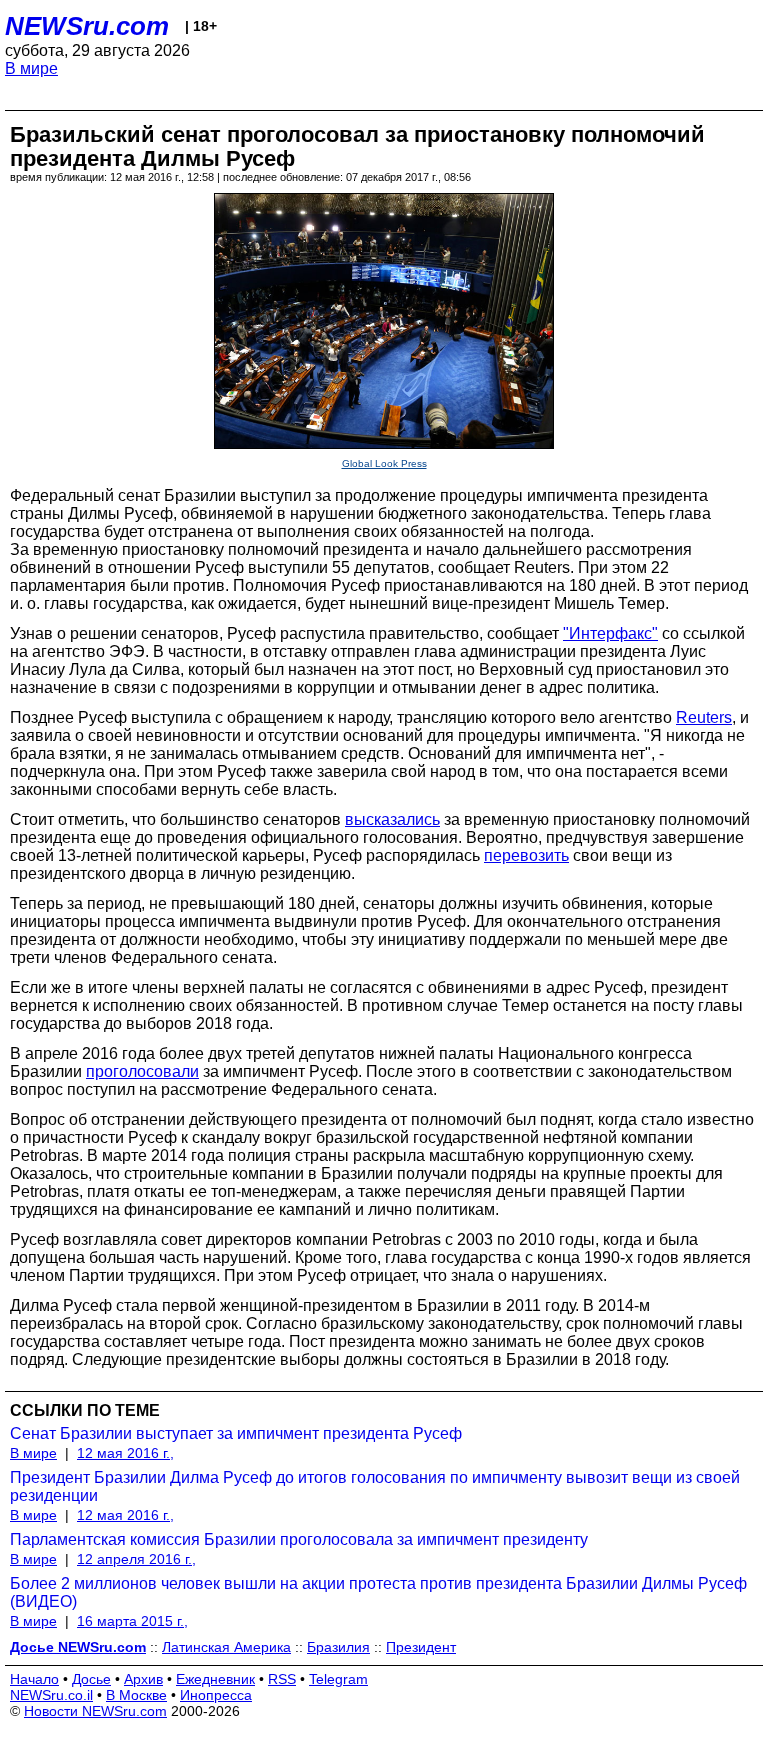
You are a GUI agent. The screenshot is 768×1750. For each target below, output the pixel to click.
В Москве (136, 1695)
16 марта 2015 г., (132, 1621)
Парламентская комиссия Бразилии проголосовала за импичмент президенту (299, 1539)
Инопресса (216, 1695)
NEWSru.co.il (51, 1695)
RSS (282, 1679)
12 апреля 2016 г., (136, 1559)
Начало (34, 1679)
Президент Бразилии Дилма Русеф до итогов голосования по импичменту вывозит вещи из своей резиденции (375, 1486)
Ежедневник (215, 1679)
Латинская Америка (226, 1647)
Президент (421, 1647)
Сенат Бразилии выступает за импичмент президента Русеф (236, 1433)
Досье (91, 1679)
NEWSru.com (87, 26)
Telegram (338, 1679)
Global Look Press (384, 463)
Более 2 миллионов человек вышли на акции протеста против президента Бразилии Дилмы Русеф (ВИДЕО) (378, 1592)
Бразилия (338, 1647)
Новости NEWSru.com (95, 1711)
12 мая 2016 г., (125, 1453)
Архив (143, 1679)
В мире (31, 68)
